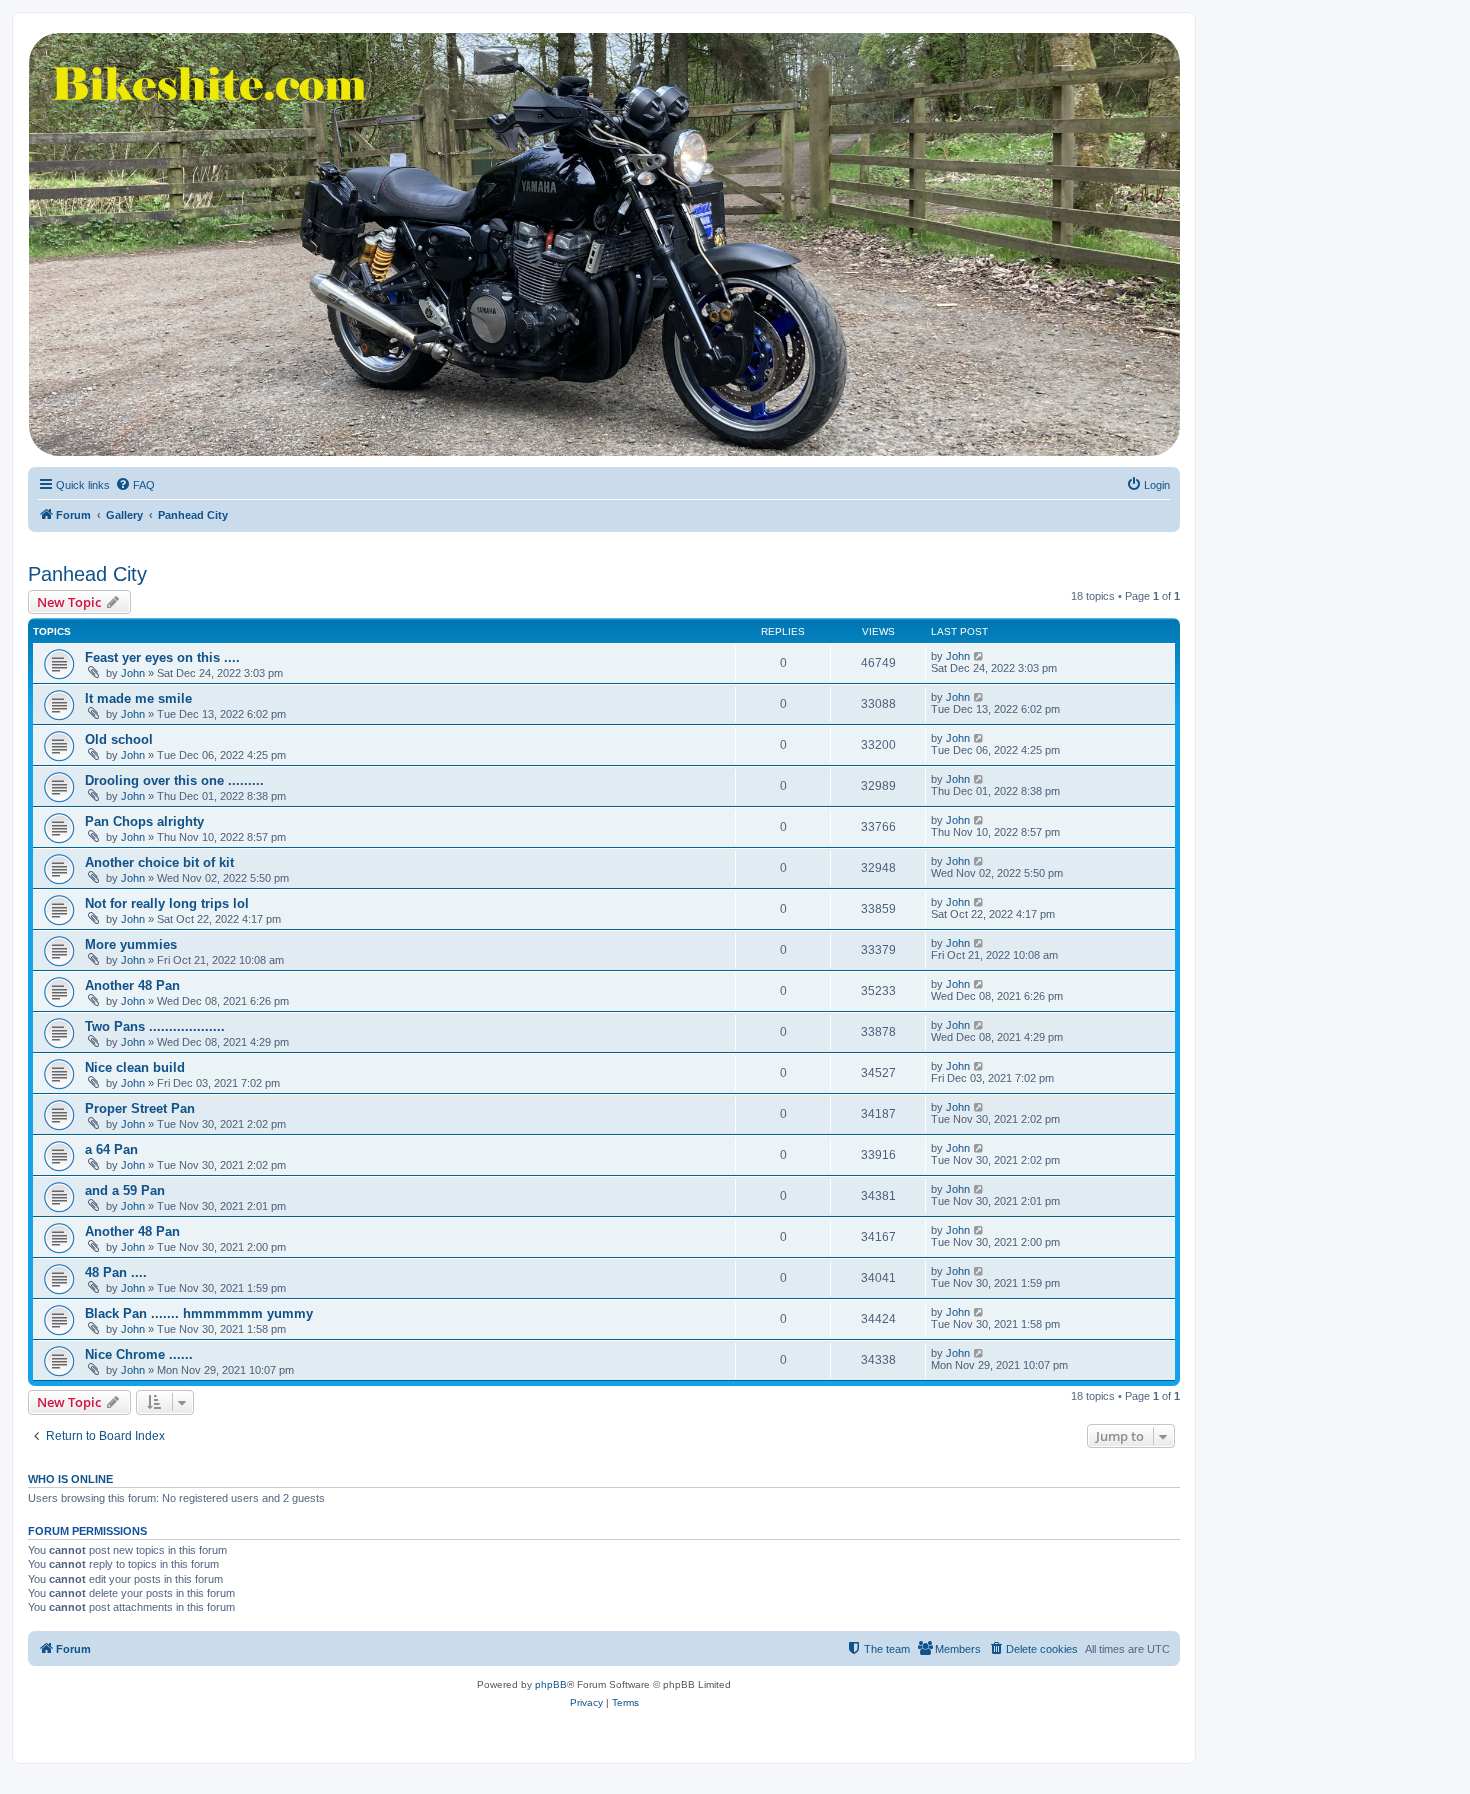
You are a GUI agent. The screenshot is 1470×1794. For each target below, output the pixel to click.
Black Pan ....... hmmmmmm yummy (199, 1313)
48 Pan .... (116, 1272)
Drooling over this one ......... (174, 780)
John (133, 673)
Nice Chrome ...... (139, 1354)
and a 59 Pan (125, 1190)
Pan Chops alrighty (144, 821)
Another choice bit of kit (159, 862)
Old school (119, 739)
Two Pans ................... (155, 1026)
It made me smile (138, 698)
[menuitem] (135, 485)
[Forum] (603, 244)
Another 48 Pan (132, 985)
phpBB (551, 1684)
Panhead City (87, 574)
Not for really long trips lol (167, 903)
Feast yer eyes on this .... (162, 657)
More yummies (131, 944)
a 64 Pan (111, 1149)
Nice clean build (135, 1067)
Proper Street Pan (140, 1108)
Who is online (70, 1479)
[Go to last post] (979, 656)
